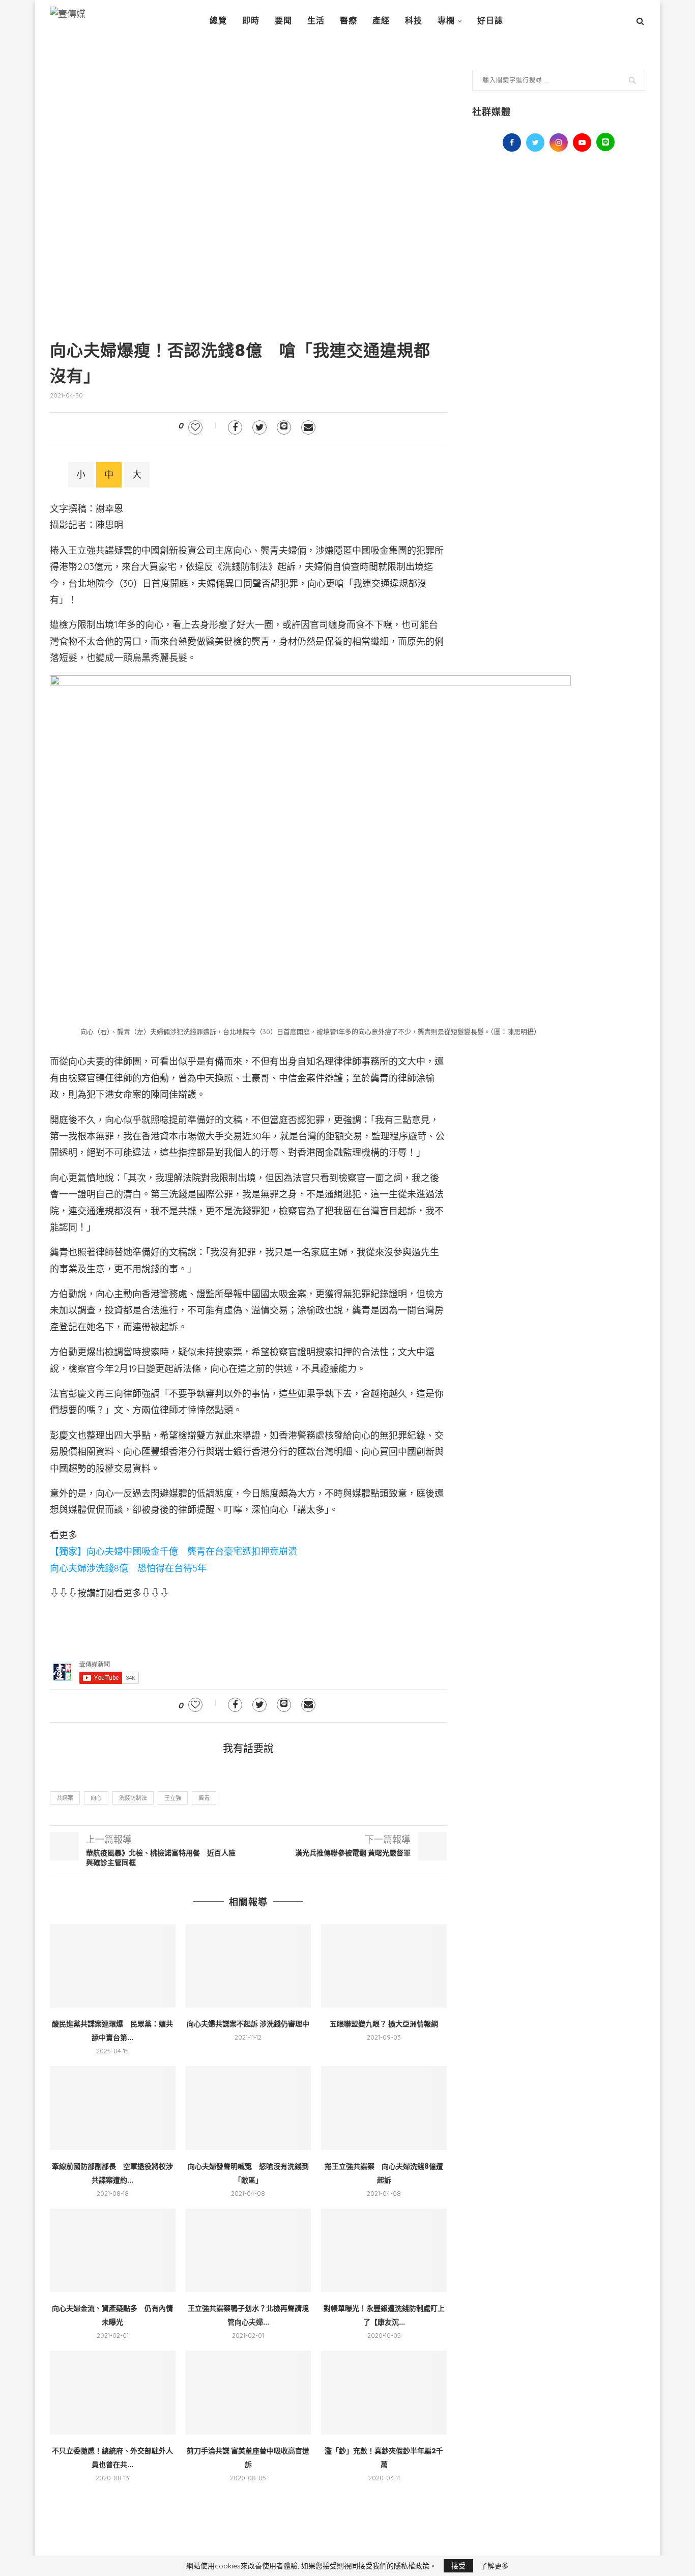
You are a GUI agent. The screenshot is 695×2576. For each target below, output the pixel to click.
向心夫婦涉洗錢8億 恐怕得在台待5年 (128, 1568)
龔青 (204, 1798)
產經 (381, 21)
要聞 (283, 21)
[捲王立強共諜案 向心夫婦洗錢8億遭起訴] (384, 2108)
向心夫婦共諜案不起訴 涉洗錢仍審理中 (248, 2024)
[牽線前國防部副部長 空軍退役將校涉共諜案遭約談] (113, 2108)
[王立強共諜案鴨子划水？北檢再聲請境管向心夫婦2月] (249, 2250)
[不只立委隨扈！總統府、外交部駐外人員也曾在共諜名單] (113, 2392)
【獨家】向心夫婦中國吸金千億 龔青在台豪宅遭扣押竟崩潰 (173, 1551)
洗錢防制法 (133, 1798)
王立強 (173, 1798)
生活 (316, 21)
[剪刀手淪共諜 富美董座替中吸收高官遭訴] (249, 2392)
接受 (458, 2566)
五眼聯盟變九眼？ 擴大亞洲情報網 (384, 2024)
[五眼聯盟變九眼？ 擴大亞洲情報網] (384, 1966)
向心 (96, 1798)
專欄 (446, 21)
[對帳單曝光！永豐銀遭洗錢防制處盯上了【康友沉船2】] (384, 2250)
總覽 (218, 21)
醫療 (349, 21)
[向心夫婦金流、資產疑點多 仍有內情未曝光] (113, 2250)
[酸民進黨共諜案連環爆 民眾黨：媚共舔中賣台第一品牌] (113, 1966)
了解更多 (495, 2566)
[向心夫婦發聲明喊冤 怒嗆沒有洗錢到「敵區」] (249, 2108)
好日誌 (490, 21)
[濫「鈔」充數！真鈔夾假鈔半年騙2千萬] (384, 2392)
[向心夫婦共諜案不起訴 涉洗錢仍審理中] (249, 1966)
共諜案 (65, 1798)
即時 (251, 21)
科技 (414, 21)
